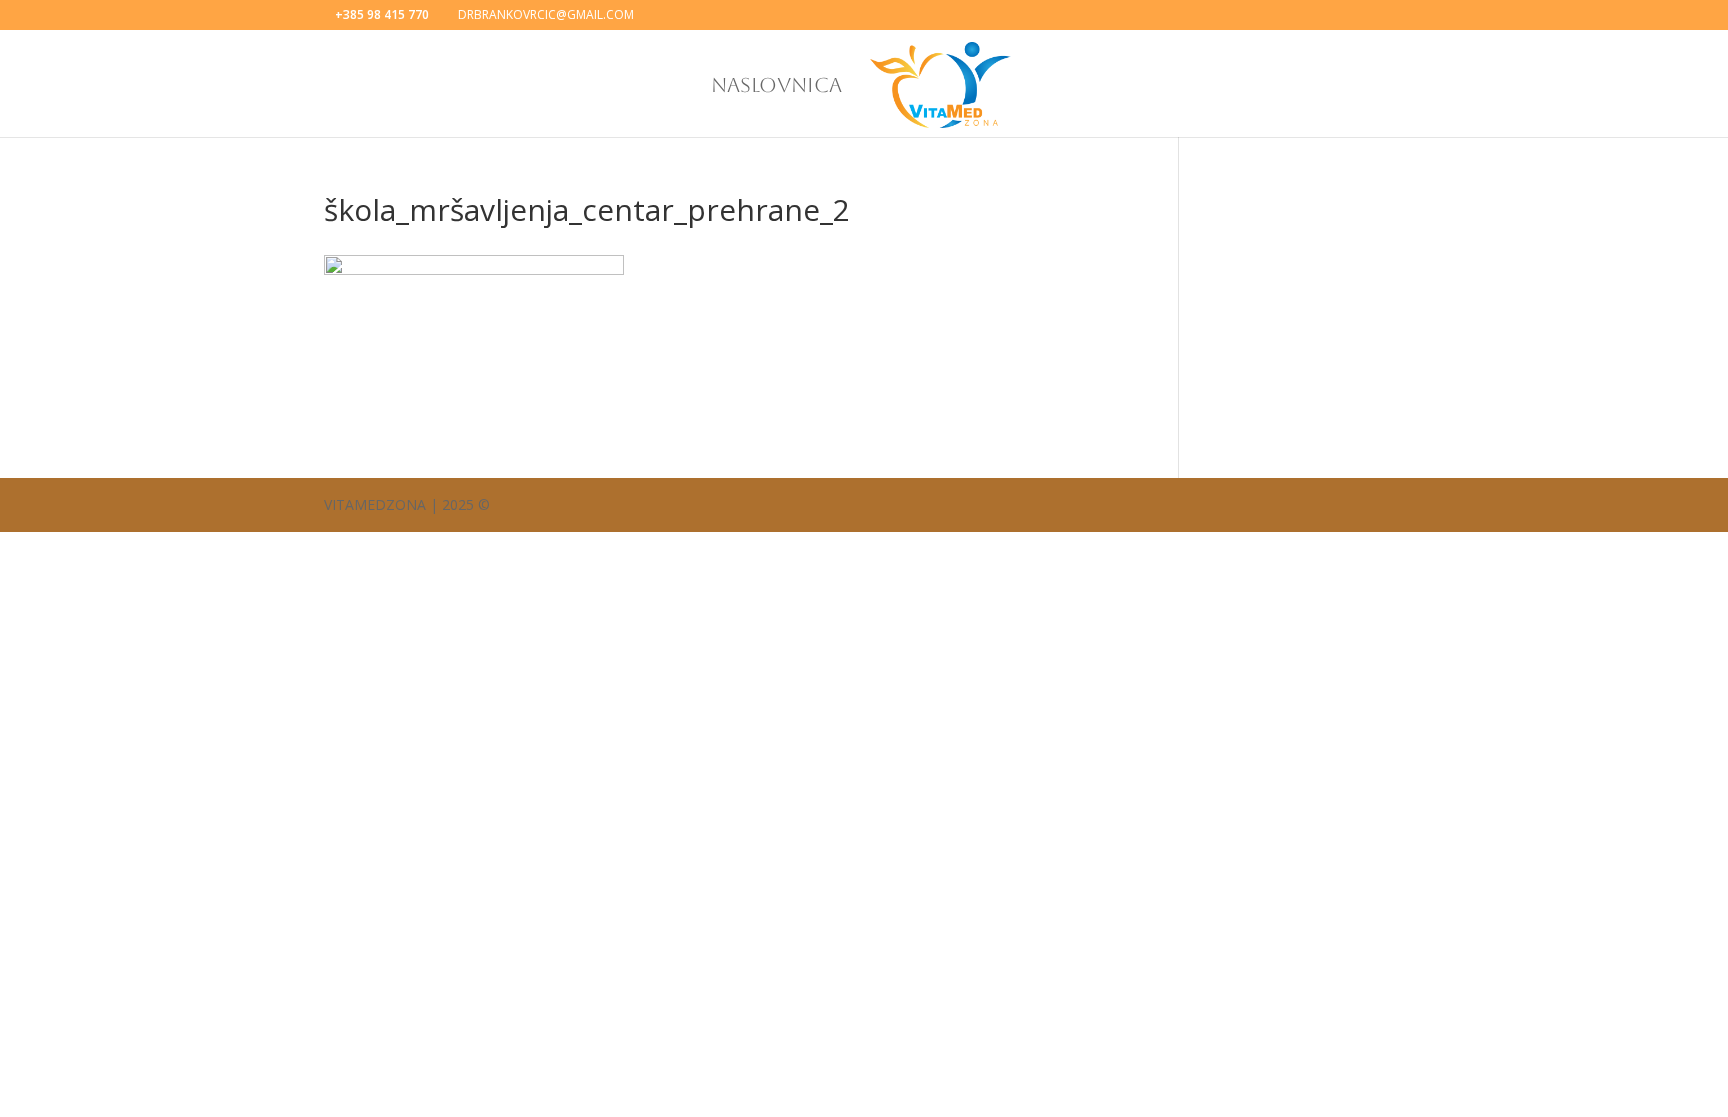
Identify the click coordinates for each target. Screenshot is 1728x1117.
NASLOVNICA (776, 87)
